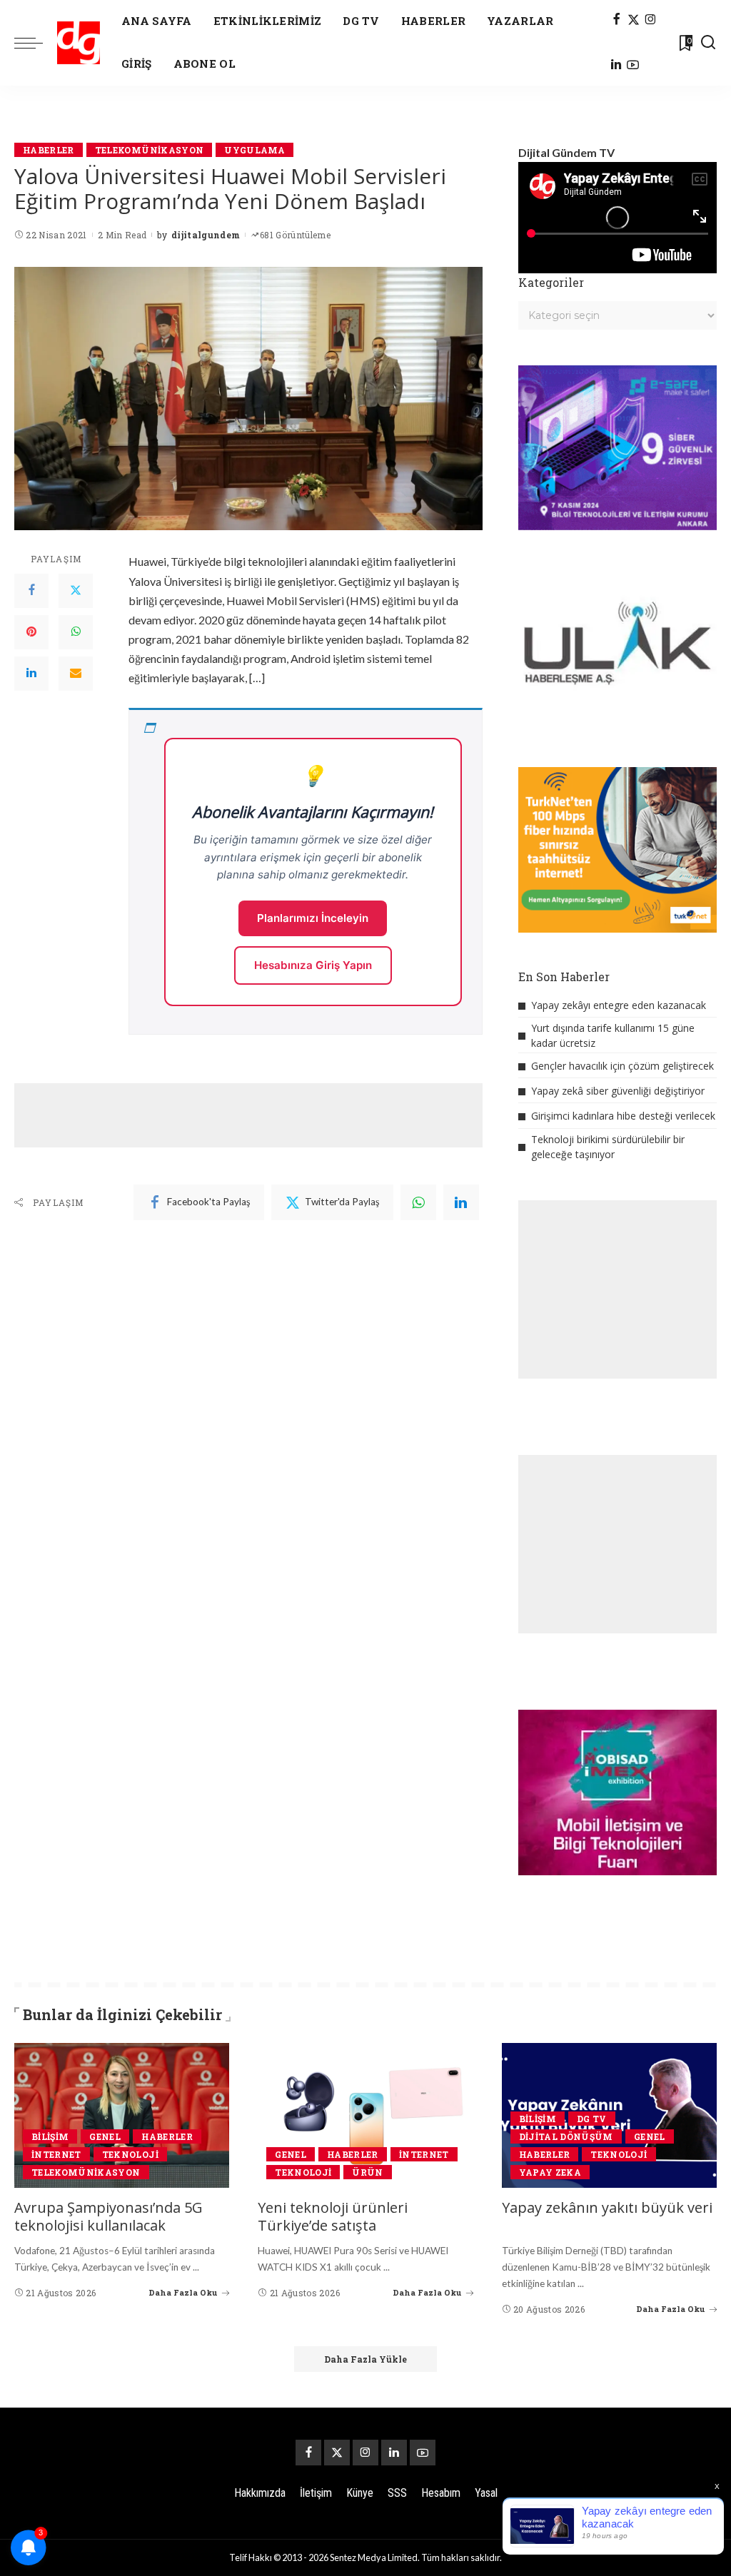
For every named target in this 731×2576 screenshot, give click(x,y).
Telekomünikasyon (150, 150)
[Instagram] (651, 20)
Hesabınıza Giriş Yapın (313, 965)
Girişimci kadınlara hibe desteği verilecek (623, 1116)
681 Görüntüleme (295, 235)
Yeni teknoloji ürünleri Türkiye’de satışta (333, 2216)
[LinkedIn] (616, 66)
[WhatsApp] (76, 632)
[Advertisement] (274, 1115)
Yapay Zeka (550, 2172)
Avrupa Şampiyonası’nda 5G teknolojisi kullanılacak (109, 2216)
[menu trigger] (36, 43)
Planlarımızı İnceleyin (313, 918)
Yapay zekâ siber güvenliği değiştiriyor (618, 1091)
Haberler (49, 150)
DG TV (592, 2119)
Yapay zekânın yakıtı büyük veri (607, 2207)
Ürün (367, 2172)
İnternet (56, 2154)
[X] (634, 20)
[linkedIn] (461, 1202)
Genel (105, 2136)
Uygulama (254, 150)
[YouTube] (633, 66)
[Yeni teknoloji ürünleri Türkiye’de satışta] (365, 2116)
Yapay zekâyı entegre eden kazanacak (619, 1005)
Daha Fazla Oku (183, 2292)
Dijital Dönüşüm (566, 2136)
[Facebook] (616, 20)
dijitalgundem (206, 235)
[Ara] (708, 43)
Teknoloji (130, 2154)
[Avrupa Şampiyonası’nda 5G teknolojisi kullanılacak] (122, 2116)
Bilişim (50, 2136)
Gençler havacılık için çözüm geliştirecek (622, 1066)
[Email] (76, 674)
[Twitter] (76, 591)
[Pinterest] (31, 632)
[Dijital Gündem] (79, 43)
